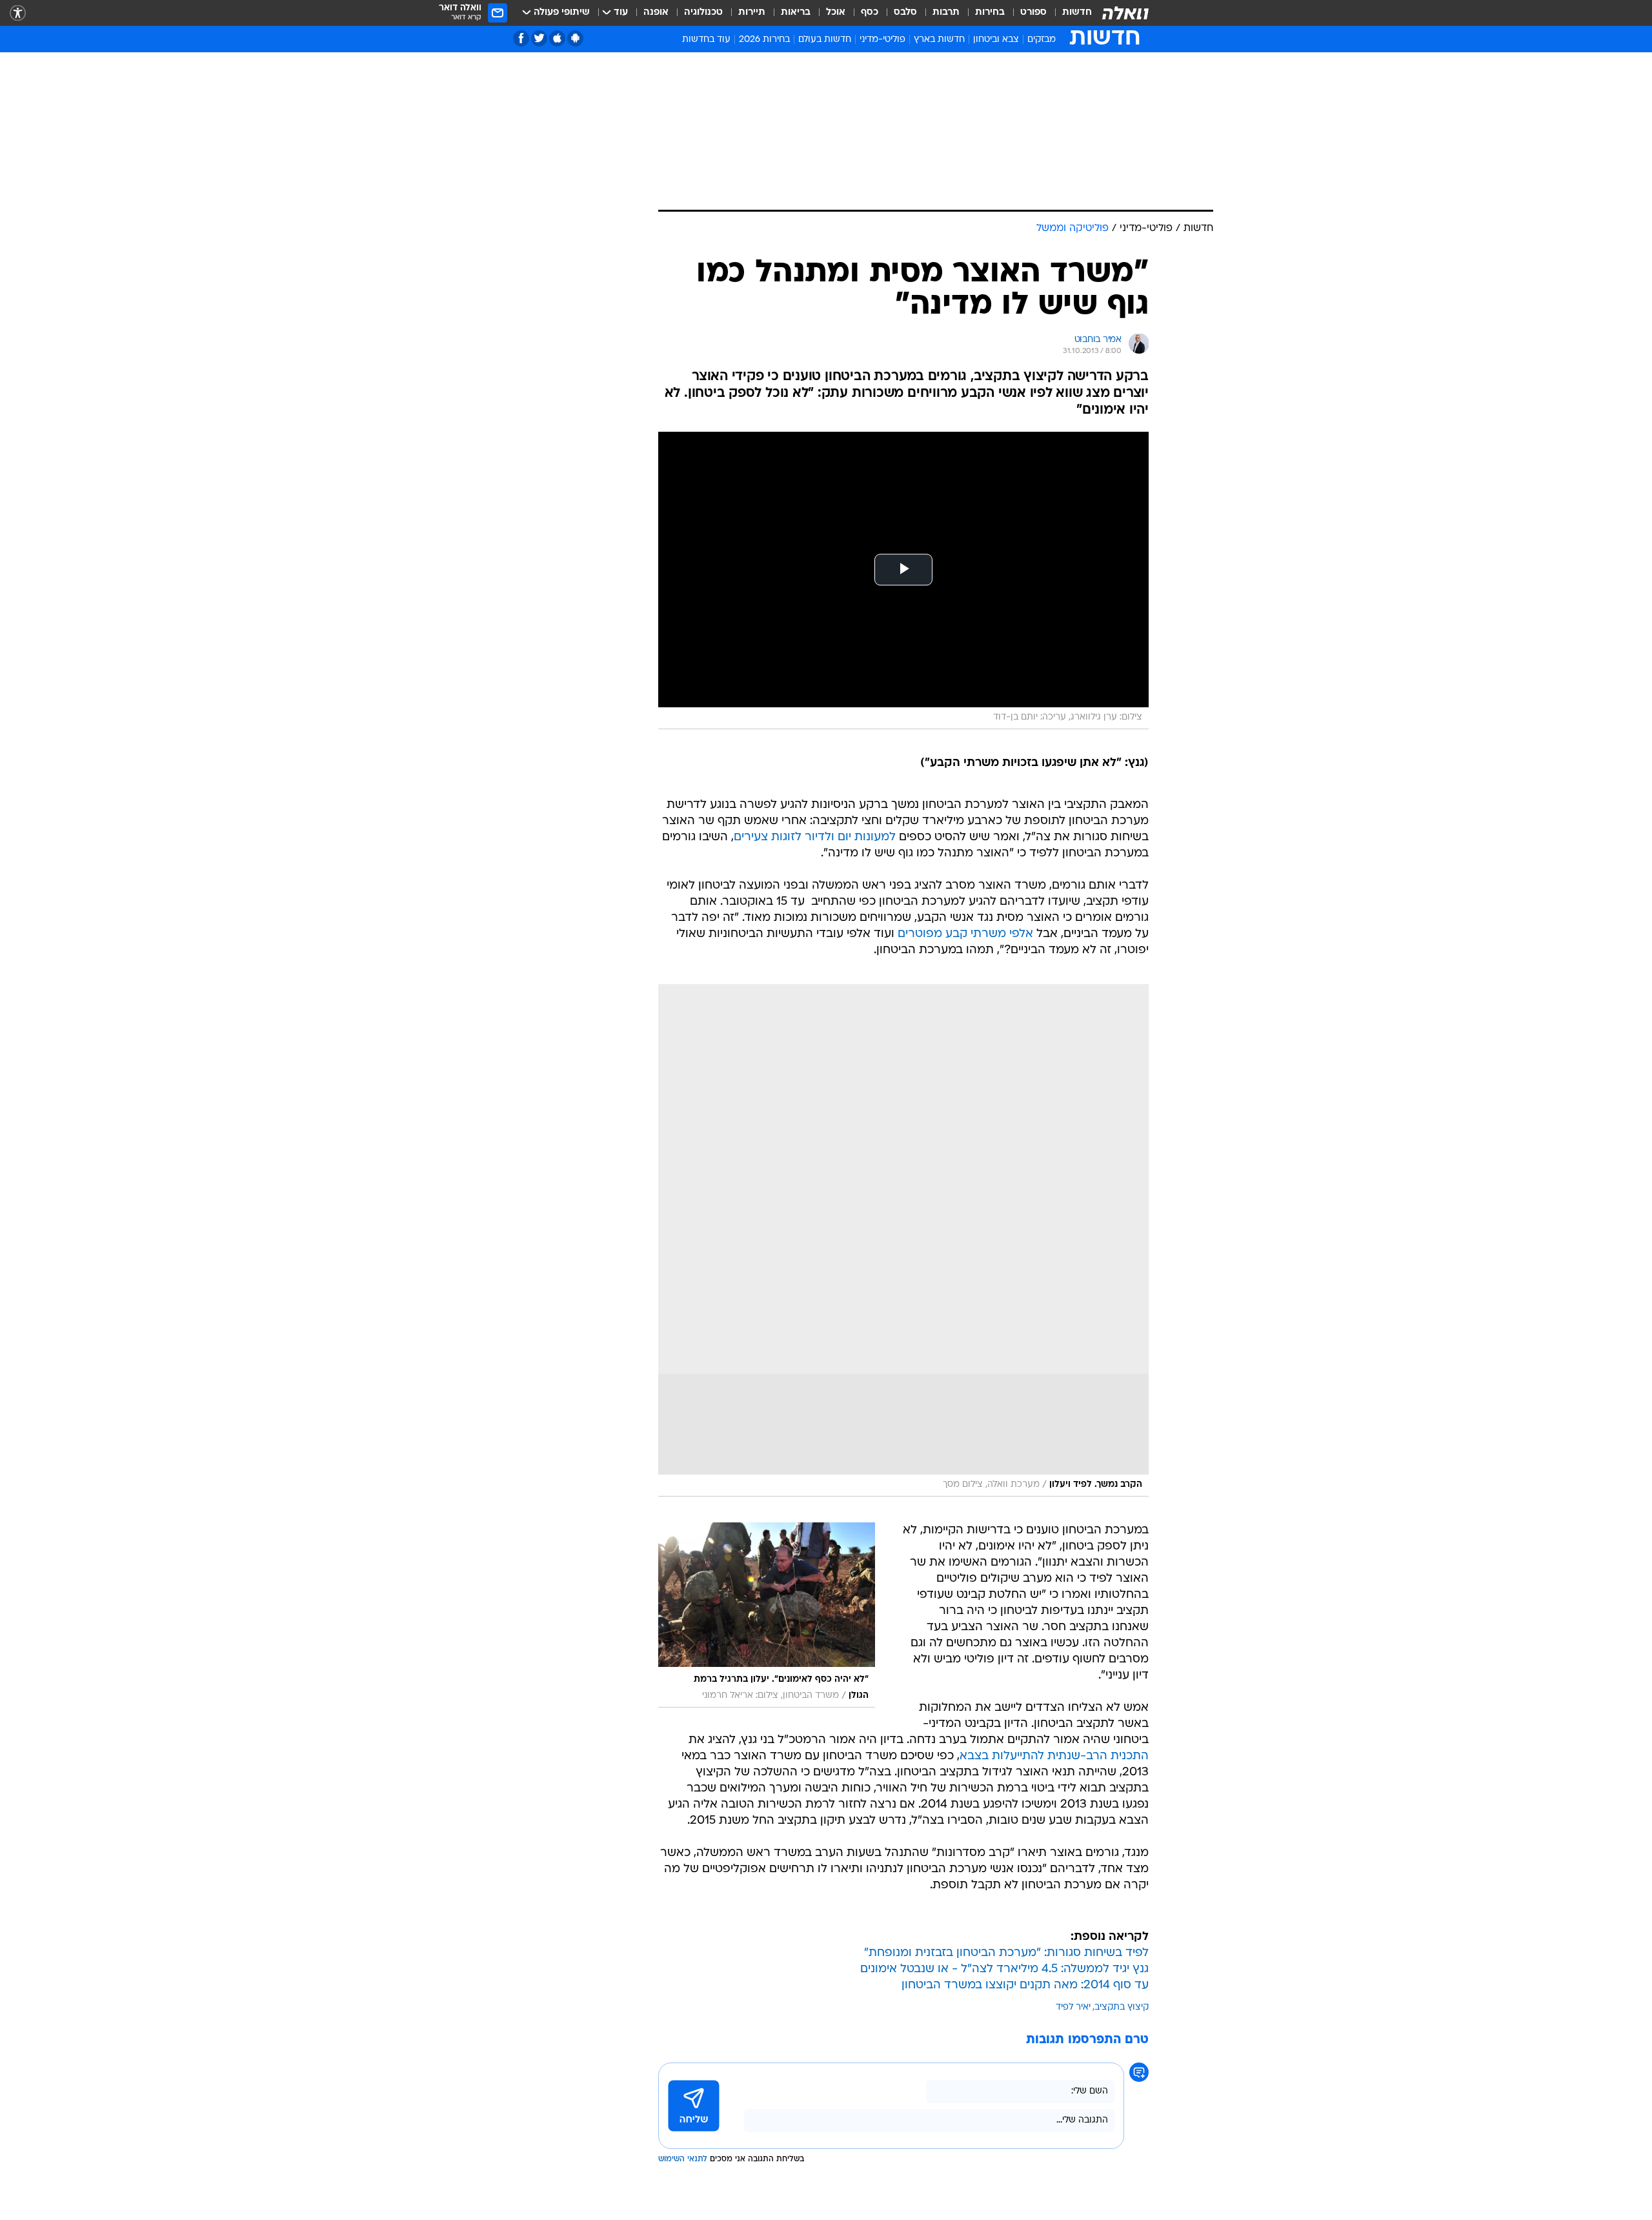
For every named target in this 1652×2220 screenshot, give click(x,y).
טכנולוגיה (703, 13)
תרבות (946, 13)
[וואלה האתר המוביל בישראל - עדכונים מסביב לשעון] (1125, 13)
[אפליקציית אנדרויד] (575, 38)
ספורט (1033, 13)
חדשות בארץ (939, 40)
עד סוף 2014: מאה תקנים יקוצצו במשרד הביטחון (1025, 1985)
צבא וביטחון (996, 40)
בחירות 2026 (764, 40)
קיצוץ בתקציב (1122, 2007)
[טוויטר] (539, 38)
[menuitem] (1069, 13)
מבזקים (1042, 40)
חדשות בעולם (825, 40)
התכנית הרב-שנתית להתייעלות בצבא (1054, 1756)
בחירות (990, 13)
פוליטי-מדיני (882, 40)
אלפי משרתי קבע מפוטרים (965, 934)
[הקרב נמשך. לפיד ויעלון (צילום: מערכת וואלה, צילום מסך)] (903, 1240)
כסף (870, 13)
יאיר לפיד (1073, 2007)
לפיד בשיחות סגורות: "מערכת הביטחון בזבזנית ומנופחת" (1006, 1953)
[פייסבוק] (521, 38)
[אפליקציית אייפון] (557, 38)
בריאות (796, 13)
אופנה (656, 13)
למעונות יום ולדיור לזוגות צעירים (815, 837)
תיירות (752, 13)
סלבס (905, 13)
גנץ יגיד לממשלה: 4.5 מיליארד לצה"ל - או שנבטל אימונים (1004, 1969)
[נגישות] (18, 13)
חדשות (1077, 13)
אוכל (836, 13)
